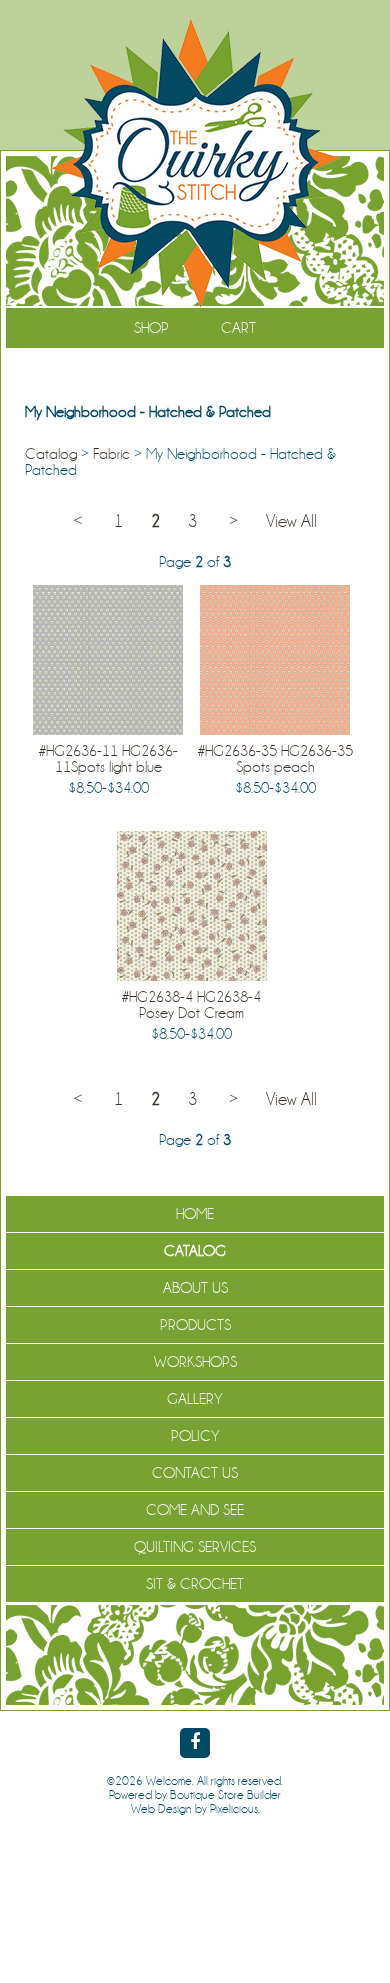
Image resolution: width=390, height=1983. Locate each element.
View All (291, 521)
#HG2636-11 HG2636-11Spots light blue (108, 759)
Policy (195, 1436)
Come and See (195, 1510)
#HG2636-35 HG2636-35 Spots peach (275, 759)
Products (195, 1325)
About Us (195, 1288)
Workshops (195, 1362)
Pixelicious (234, 1809)
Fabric (111, 454)
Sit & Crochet (195, 1584)
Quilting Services (195, 1547)
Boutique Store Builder (225, 1795)
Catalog (51, 454)
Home (195, 1214)
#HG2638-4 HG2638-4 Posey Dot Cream (191, 1005)
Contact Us (195, 1473)
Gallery (195, 1399)
